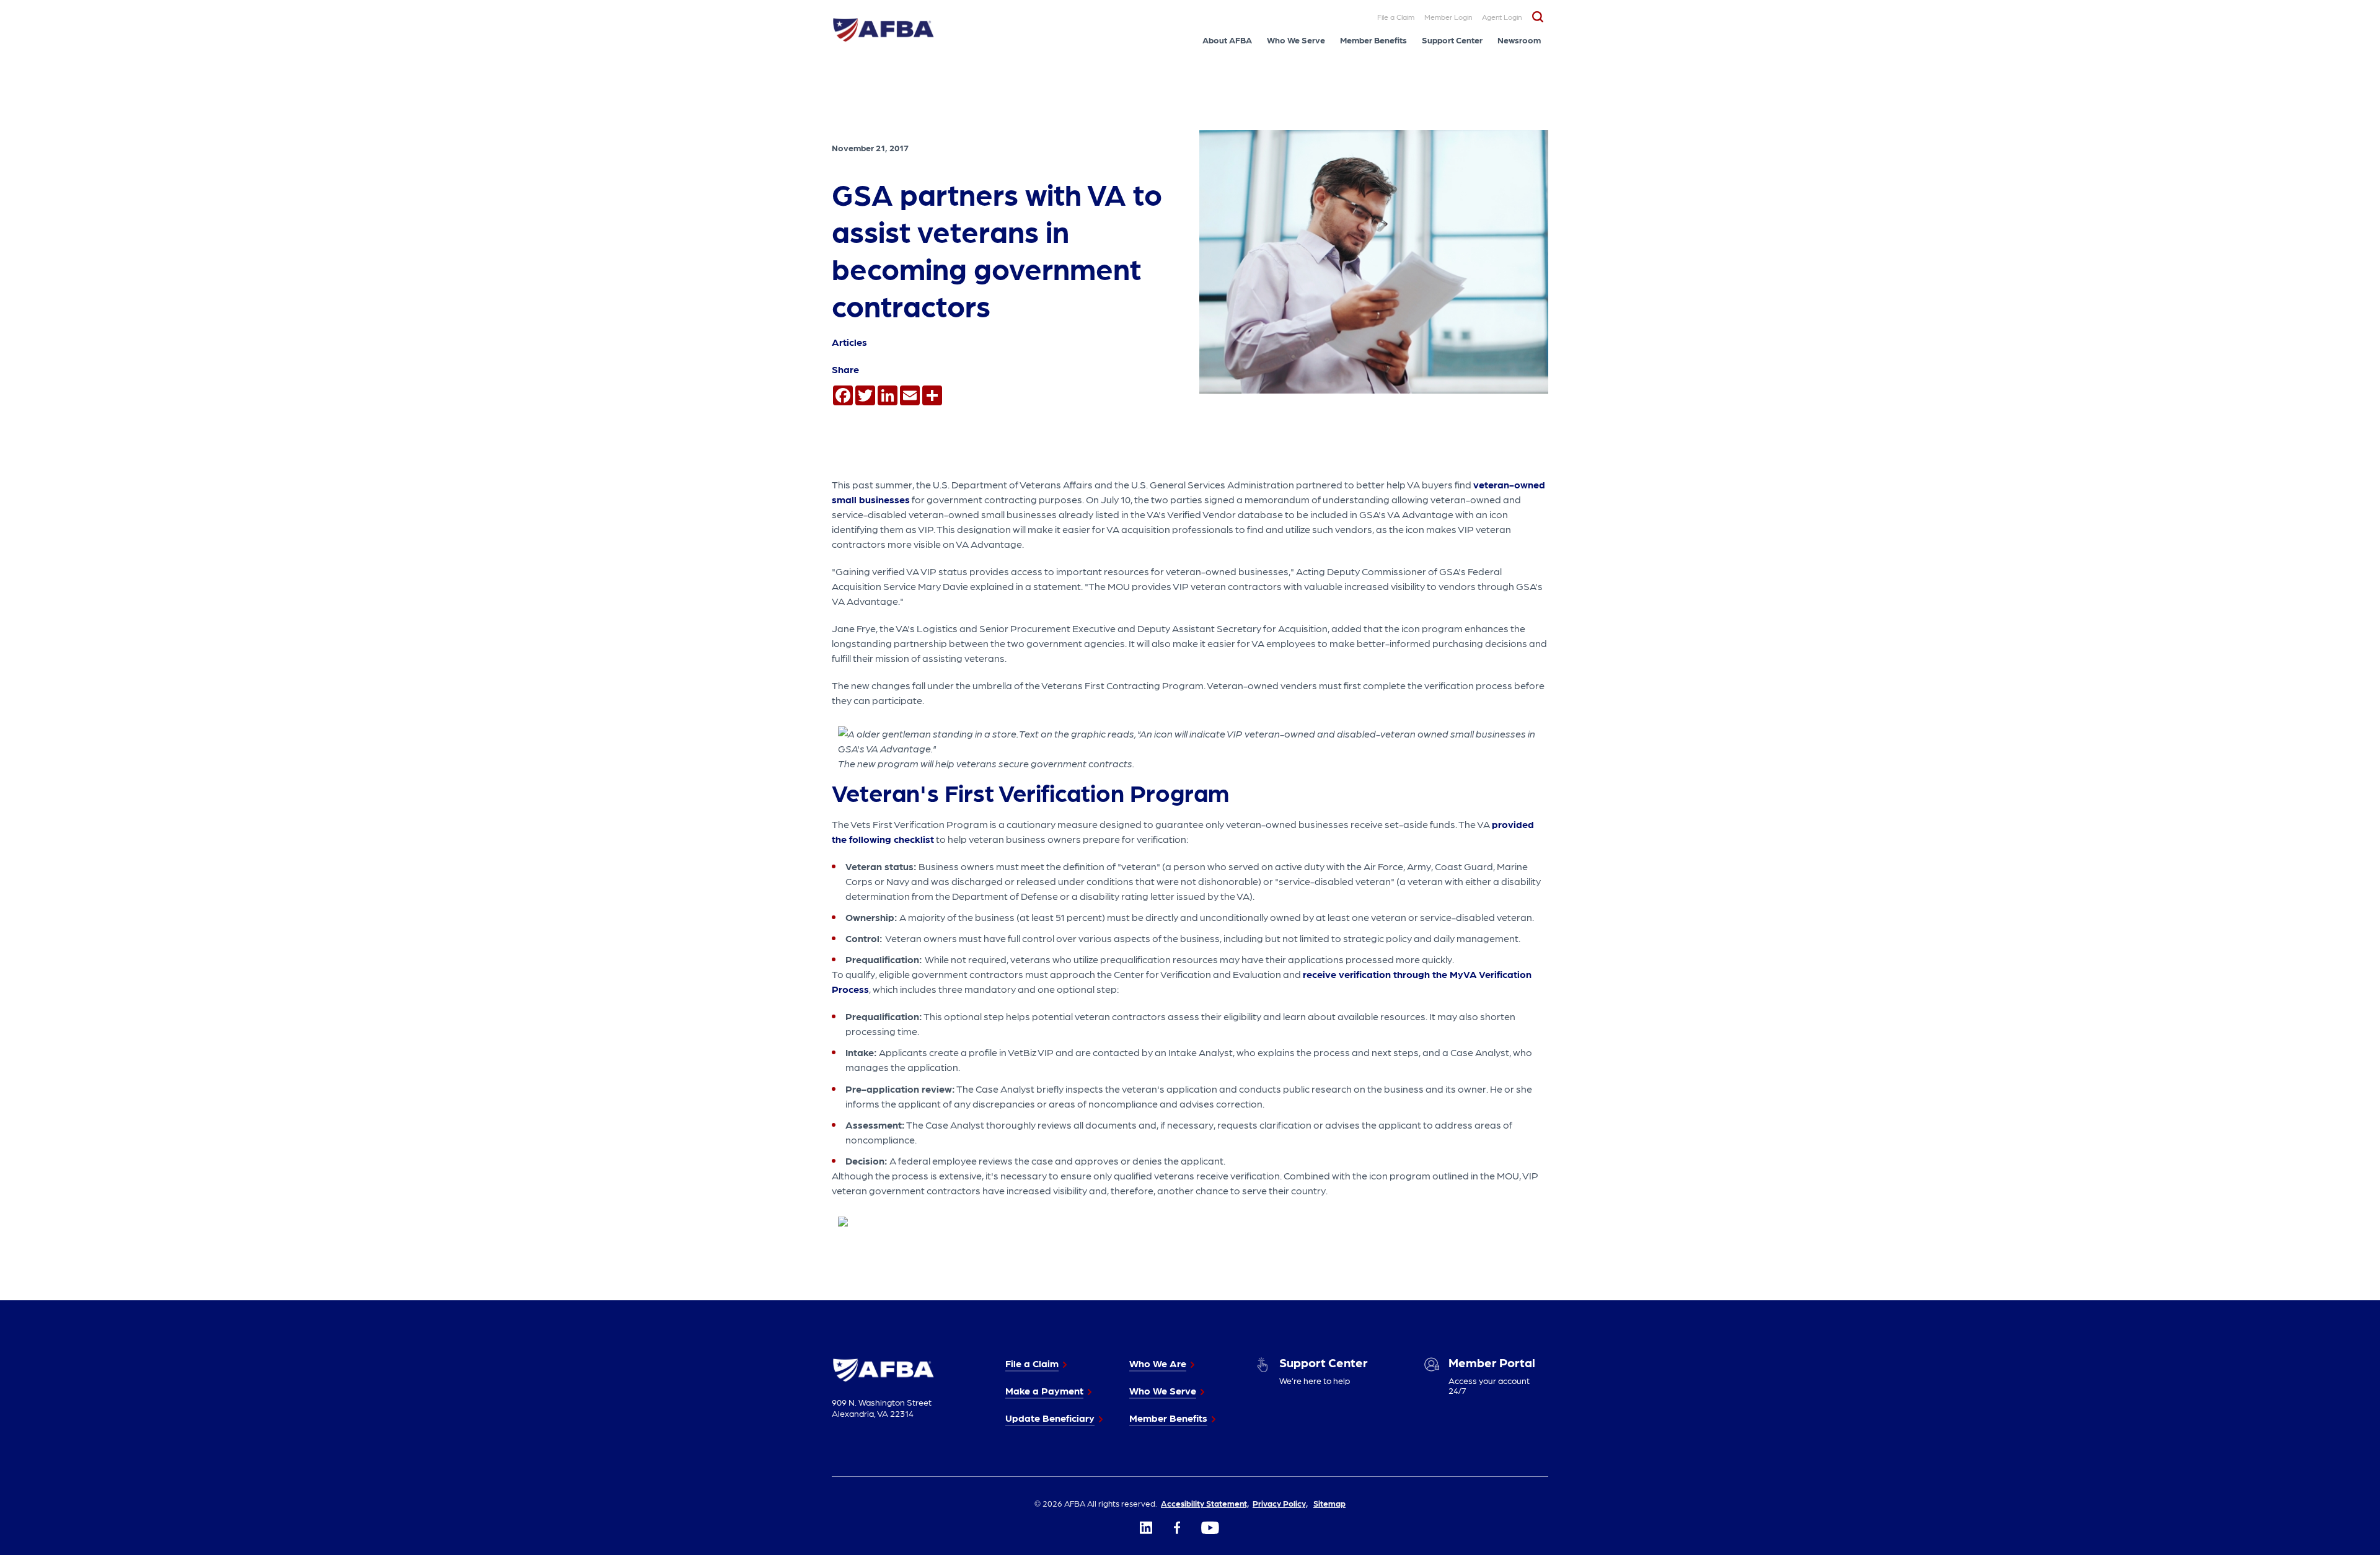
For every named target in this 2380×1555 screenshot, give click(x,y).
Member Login (1448, 17)
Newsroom (1519, 40)
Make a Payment (1044, 1390)
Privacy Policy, (1280, 1503)
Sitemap (1329, 1503)
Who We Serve (1296, 40)
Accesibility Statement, (1205, 1503)
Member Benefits (1373, 40)
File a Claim (1396, 17)
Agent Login (1502, 17)
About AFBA (1227, 40)
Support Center (1452, 40)
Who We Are (1158, 1363)
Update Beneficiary (1050, 1418)
